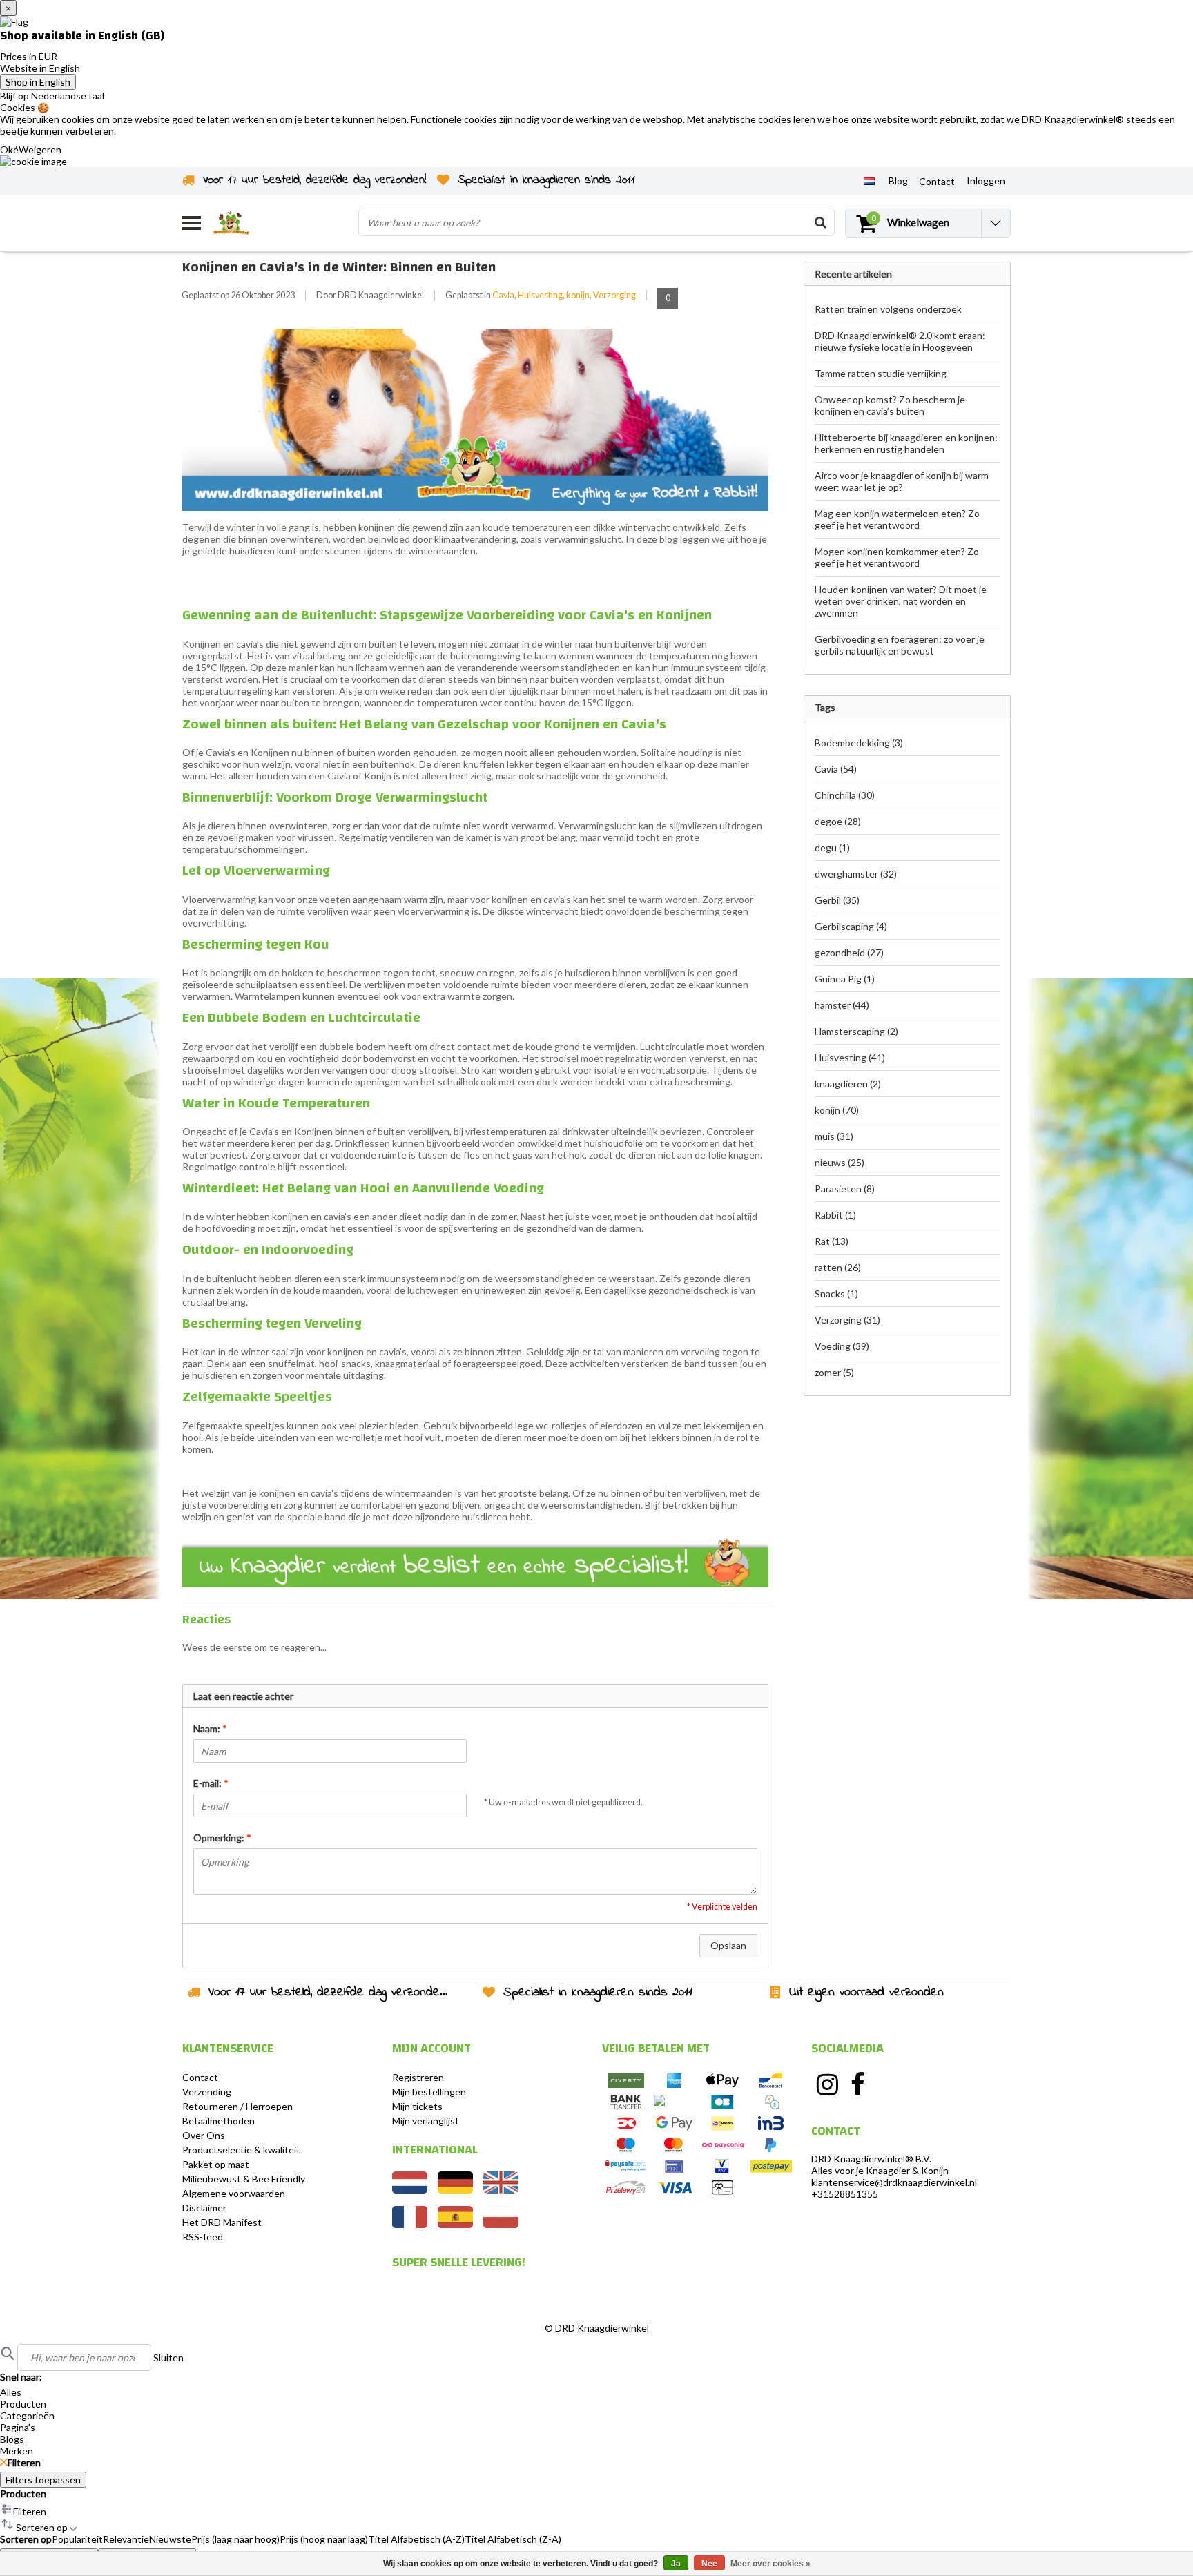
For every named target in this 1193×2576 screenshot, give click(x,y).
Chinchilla (845, 795)
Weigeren (40, 149)
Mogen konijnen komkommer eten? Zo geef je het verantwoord (897, 557)
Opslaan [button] (728, 1945)
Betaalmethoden (219, 2121)
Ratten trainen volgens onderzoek (888, 309)
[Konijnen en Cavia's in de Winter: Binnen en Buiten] (475, 424)
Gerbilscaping (851, 926)
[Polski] (501, 2224)
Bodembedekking (859, 743)
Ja (676, 2564)
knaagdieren (848, 1084)
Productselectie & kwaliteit (241, 2150)
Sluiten (168, 2357)
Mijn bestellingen (429, 2092)
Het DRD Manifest (222, 2222)
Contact (200, 2077)
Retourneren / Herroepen (237, 2106)
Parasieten (845, 1189)
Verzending (207, 2092)
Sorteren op (26, 2539)
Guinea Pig (845, 979)
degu (832, 848)
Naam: (210, 1728)
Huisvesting (540, 295)
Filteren (24, 2462)
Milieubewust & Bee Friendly (244, 2179)
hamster (842, 1005)
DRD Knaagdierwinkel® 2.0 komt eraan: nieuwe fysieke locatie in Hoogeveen (900, 341)
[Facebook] (858, 2084)
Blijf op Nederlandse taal (52, 96)
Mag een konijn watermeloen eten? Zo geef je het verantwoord (897, 519)
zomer (834, 1372)
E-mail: (211, 1783)
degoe (838, 821)
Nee (709, 2564)
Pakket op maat (216, 2164)
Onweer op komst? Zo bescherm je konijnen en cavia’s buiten (890, 405)
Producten (23, 2493)
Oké (9, 149)
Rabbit (835, 1215)
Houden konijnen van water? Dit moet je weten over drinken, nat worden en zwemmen (901, 601)
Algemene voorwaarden (234, 2193)
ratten (838, 1267)
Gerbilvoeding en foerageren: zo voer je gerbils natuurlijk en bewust (900, 645)
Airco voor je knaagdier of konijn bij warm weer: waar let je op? (902, 481)
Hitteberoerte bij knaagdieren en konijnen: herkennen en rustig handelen (906, 443)
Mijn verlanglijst (426, 2121)
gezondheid (849, 952)
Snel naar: (21, 2377)
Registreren (418, 2077)
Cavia (503, 295)
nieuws (840, 1162)
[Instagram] (827, 2084)
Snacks (836, 1294)
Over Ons (204, 2135)
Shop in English (38, 82)
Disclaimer (204, 2208)
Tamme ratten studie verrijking (881, 373)
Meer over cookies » (770, 2564)
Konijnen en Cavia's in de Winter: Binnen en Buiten (339, 267)
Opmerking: (222, 1838)
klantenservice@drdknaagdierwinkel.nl (894, 2182)
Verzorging (614, 295)
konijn (578, 295)
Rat (832, 1241)
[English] (501, 2190)
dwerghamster (856, 874)
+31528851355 (845, 2194)
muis (834, 1136)
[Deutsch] (455, 2190)
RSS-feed (203, 2237)
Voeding (842, 1346)
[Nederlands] (869, 180)
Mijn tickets (417, 2106)
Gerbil (837, 900)
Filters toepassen (43, 2480)
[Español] (455, 2224)
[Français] (410, 2224)
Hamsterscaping (856, 1031)
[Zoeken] (820, 222)
